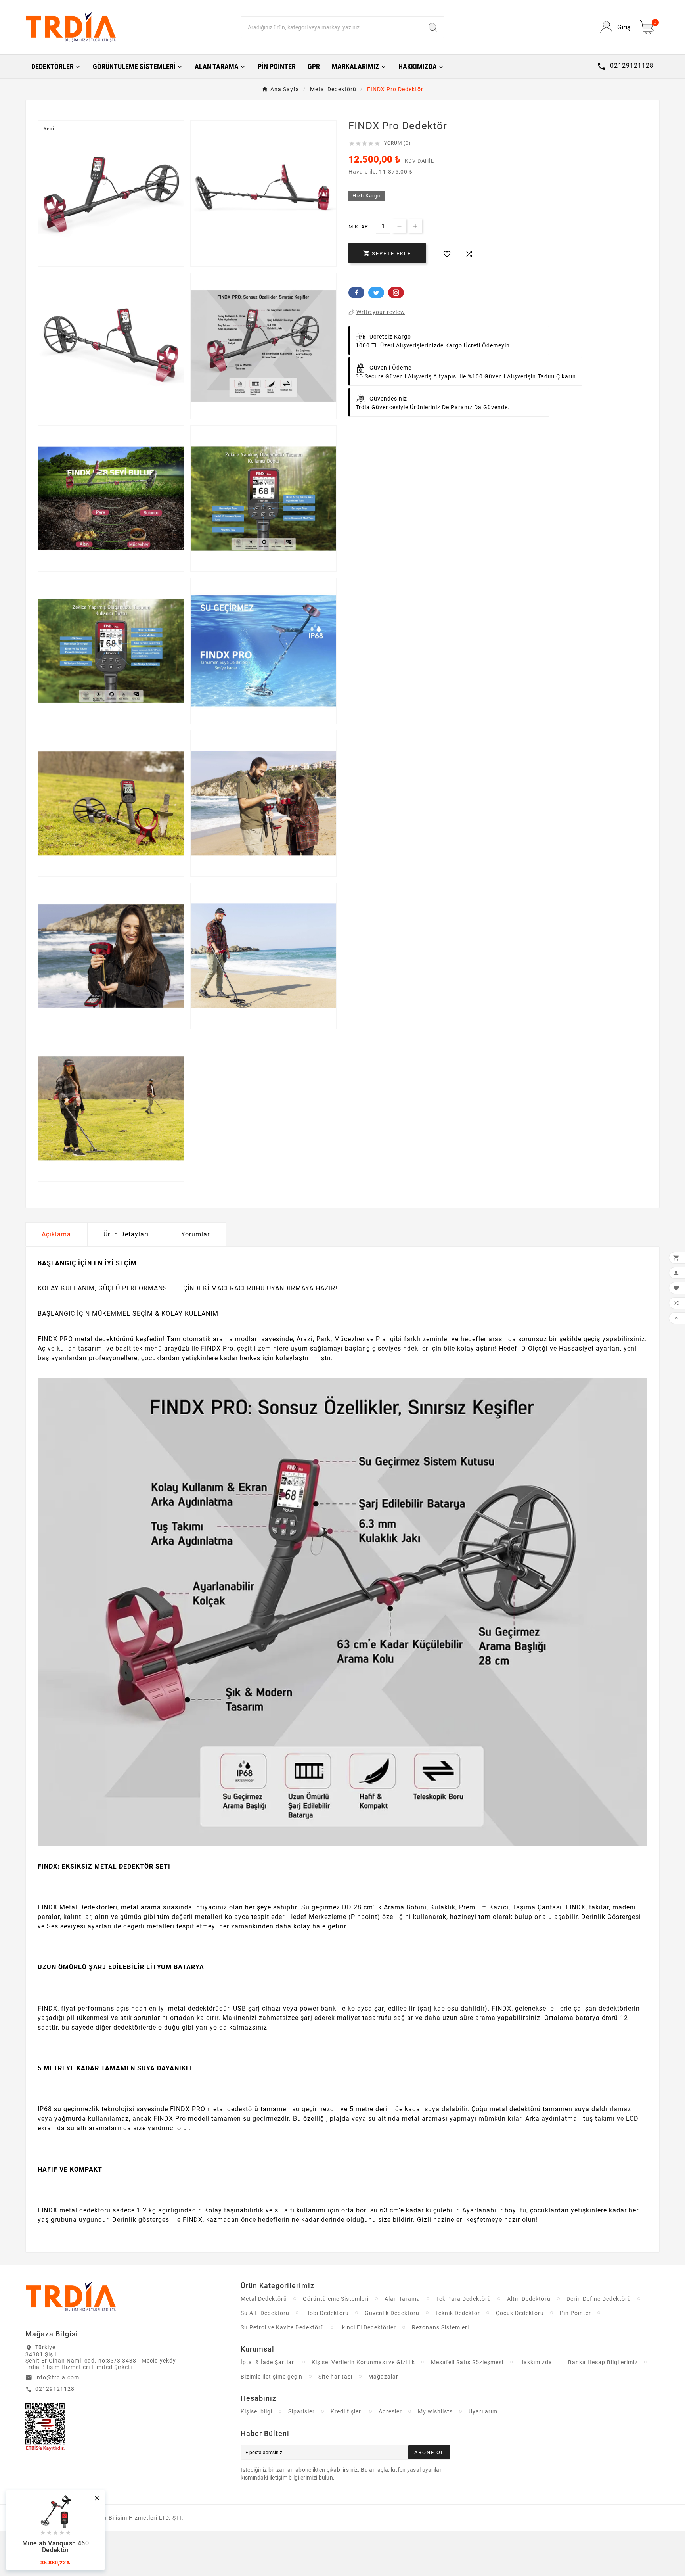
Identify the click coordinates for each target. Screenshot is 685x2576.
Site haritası (335, 2377)
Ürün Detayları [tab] (126, 1234)
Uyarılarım (483, 2411)
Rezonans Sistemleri (440, 2327)
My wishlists (435, 2411)
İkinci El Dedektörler (368, 2327)
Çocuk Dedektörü (520, 2313)
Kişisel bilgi (256, 2411)
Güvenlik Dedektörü (392, 2313)
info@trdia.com (57, 2377)
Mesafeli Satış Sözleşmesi (467, 2362)
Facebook (356, 293)
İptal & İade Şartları (268, 2362)
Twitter (376, 293)
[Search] (433, 27)
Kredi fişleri (347, 2411)
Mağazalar (383, 2377)
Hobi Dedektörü (327, 2313)
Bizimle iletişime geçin (272, 2377)
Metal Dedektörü (264, 2299)
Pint (396, 293)
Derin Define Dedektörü (599, 2299)
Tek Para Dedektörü (464, 2299)
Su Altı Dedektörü (265, 2313)
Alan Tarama (402, 2299)
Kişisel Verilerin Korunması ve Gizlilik (363, 2362)
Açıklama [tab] (56, 1234)
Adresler (390, 2411)
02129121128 (55, 2389)
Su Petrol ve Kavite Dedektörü (282, 2327)
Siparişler (301, 2411)
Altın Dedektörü (529, 2299)
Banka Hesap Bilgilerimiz (603, 2362)
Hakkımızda (536, 2362)
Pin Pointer (575, 2313)
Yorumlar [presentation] (195, 1234)
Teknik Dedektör (458, 2313)
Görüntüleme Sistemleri (336, 2299)
